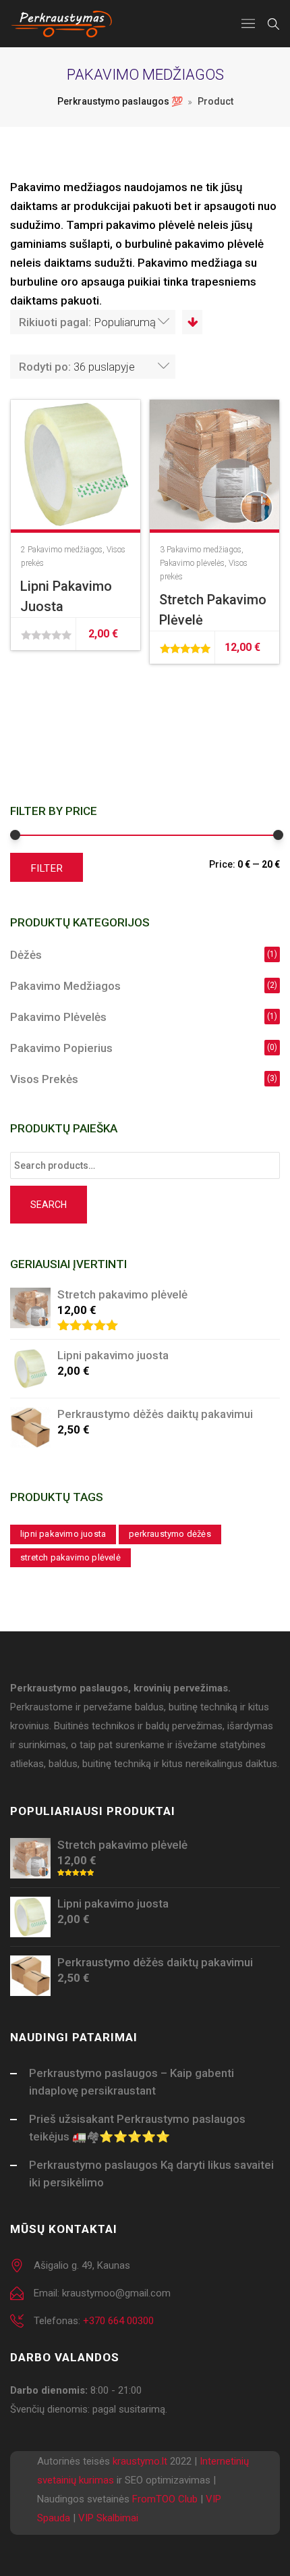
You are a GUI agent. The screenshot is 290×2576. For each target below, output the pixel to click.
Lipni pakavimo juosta (63, 1534)
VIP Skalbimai (108, 2518)
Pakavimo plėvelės (192, 563)
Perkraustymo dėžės (170, 1534)
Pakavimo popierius (61, 1048)
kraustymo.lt (140, 2461)
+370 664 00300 (118, 2321)
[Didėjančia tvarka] (192, 322)
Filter (47, 868)
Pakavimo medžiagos (65, 550)
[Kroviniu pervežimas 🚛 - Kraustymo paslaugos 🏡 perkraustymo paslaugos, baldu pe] (62, 24)
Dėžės (26, 955)
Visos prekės (44, 1079)
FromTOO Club (165, 2499)
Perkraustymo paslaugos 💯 (120, 101)
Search (49, 1205)
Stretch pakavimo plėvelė (70, 1557)
